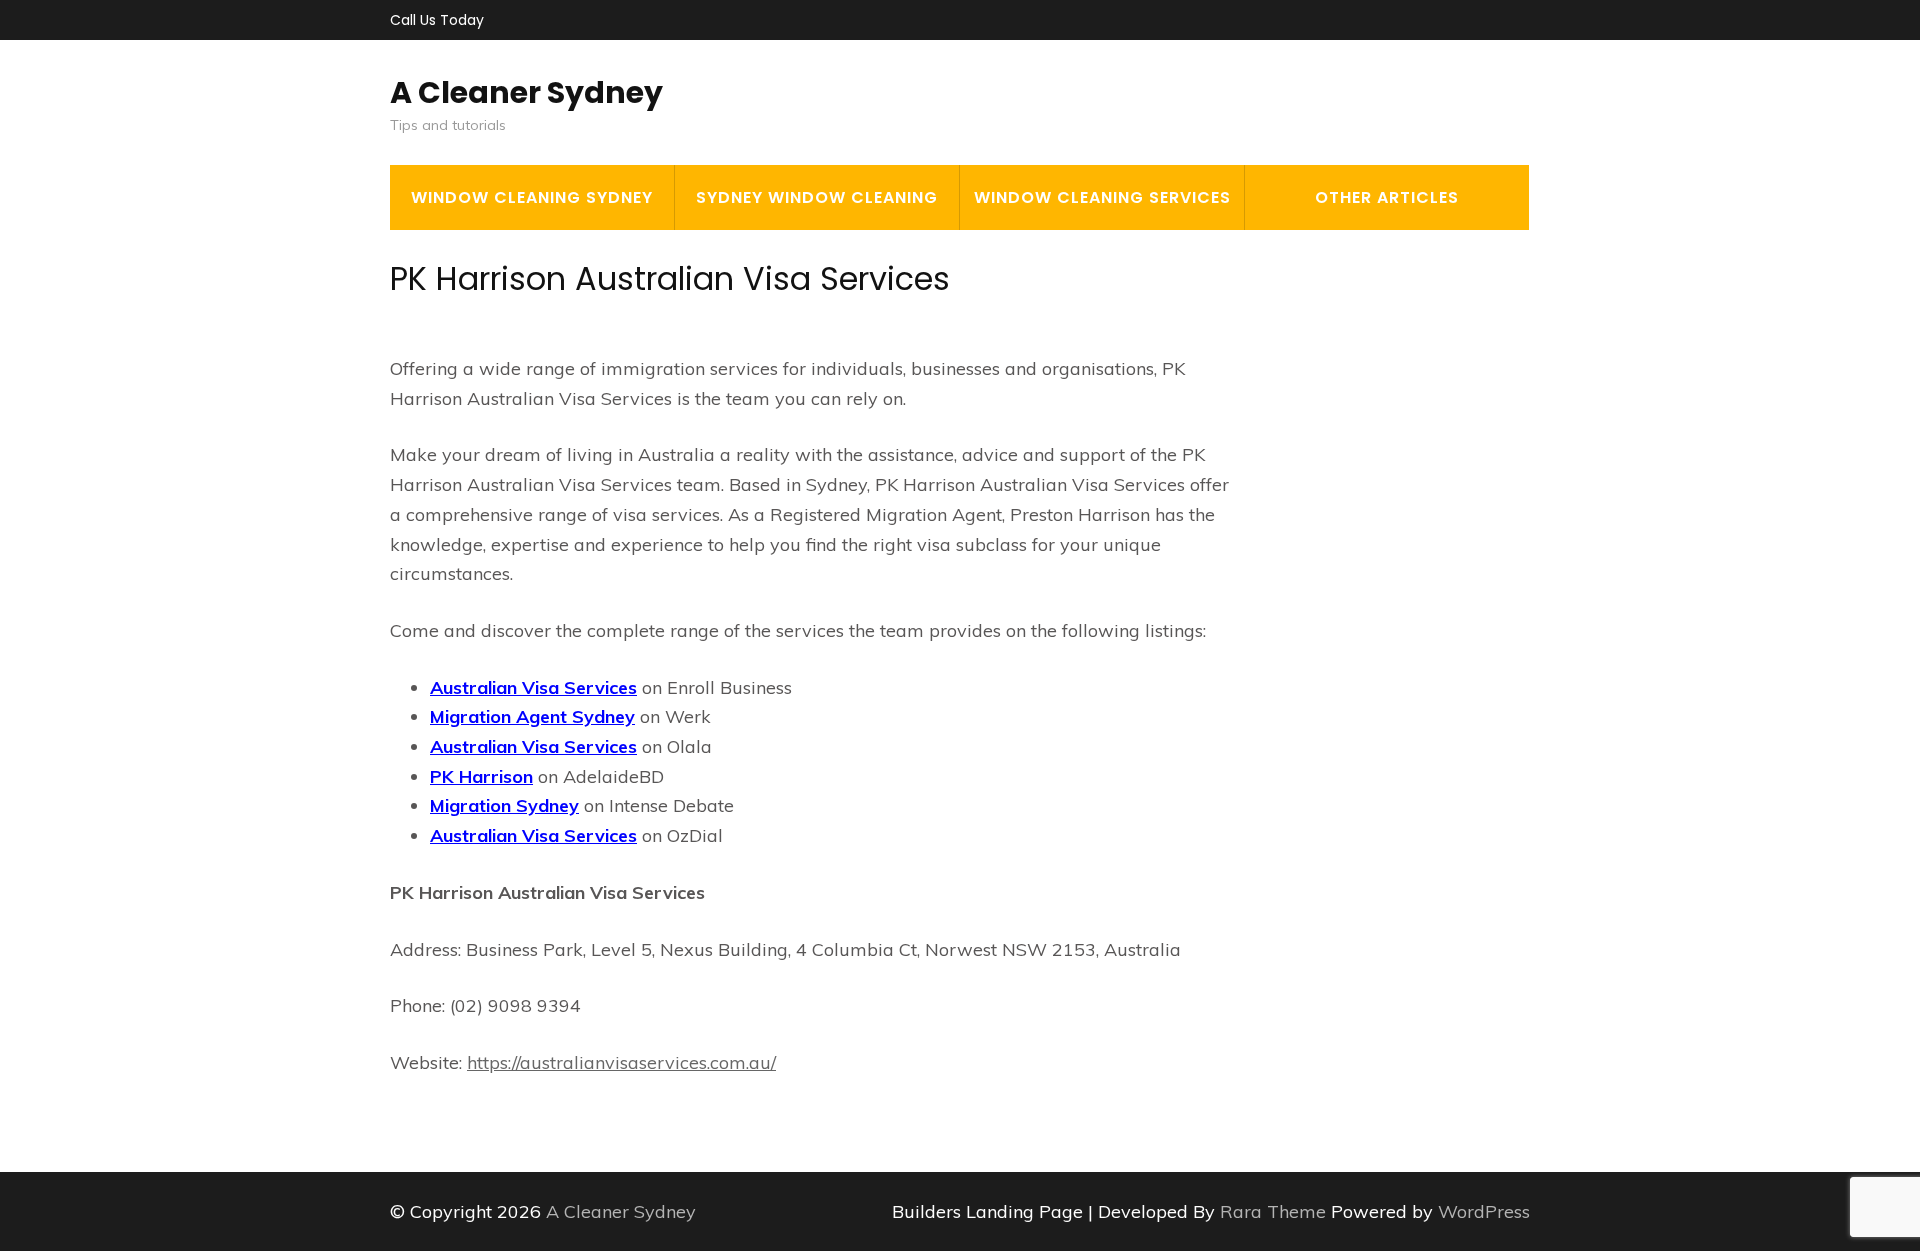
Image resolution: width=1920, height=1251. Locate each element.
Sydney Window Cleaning (817, 197)
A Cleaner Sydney (526, 92)
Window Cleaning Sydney (532, 197)
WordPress (1484, 1211)
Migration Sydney (504, 805)
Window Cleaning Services (1102, 197)
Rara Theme (1275, 1211)
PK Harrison (481, 776)
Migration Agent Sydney (532, 716)
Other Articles (1387, 197)
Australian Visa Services (533, 687)
